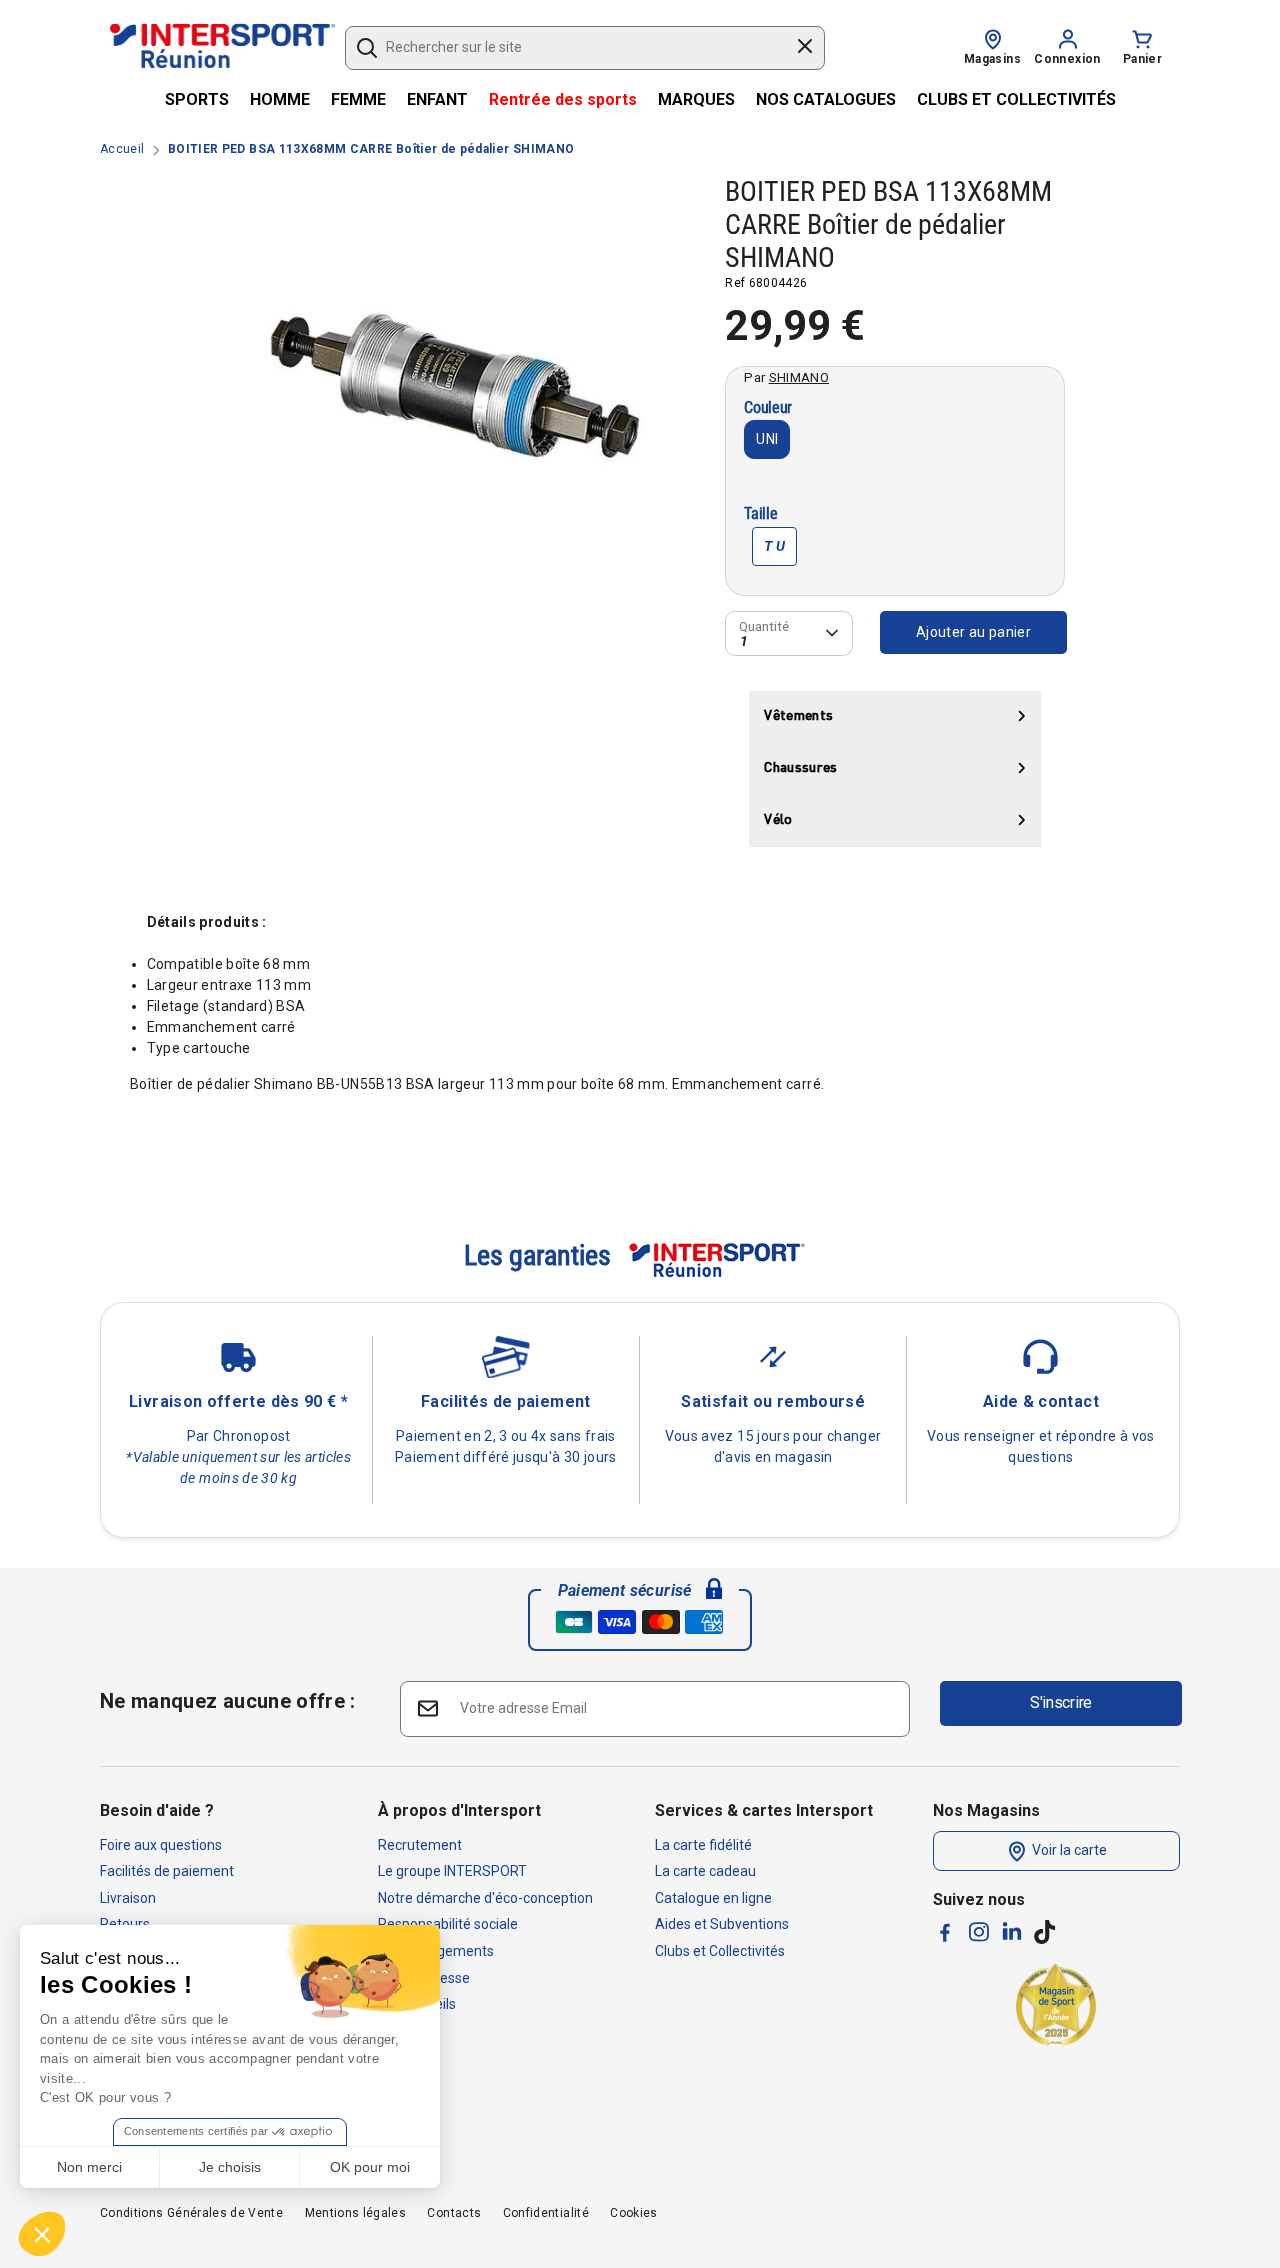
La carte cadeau (705, 1871)
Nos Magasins (986, 1810)
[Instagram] (979, 1932)
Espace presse (424, 1978)
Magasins (992, 59)
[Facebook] (945, 1932)
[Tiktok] (1045, 1932)
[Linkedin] (1012, 1931)
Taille (760, 514)
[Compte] (1068, 38)
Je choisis (230, 2167)
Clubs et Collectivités (720, 1951)
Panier (1142, 59)
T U (774, 546)
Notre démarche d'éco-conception (485, 1898)
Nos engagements (436, 1951)
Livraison (128, 1898)
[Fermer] (805, 49)
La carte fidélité (703, 1845)
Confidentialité (546, 2213)
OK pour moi (370, 2167)
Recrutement (420, 1845)
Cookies (633, 2213)
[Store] (993, 38)
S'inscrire (1061, 1702)
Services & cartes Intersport (764, 1810)
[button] (42, 2234)
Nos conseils (417, 2004)
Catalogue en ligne (713, 1898)
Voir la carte (1068, 1850)
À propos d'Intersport (459, 1810)
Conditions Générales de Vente (191, 2213)
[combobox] (575, 48)
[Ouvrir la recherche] (367, 48)
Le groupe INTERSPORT (452, 1871)
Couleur (768, 408)
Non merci (89, 2167)
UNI (767, 439)
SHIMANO (799, 377)
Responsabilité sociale (448, 1924)
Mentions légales (356, 2213)
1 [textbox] (744, 640)
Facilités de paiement (167, 1871)
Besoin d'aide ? (157, 1810)
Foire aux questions (161, 1845)
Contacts (454, 2213)
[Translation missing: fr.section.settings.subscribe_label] (426, 1707)
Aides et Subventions (722, 1924)
